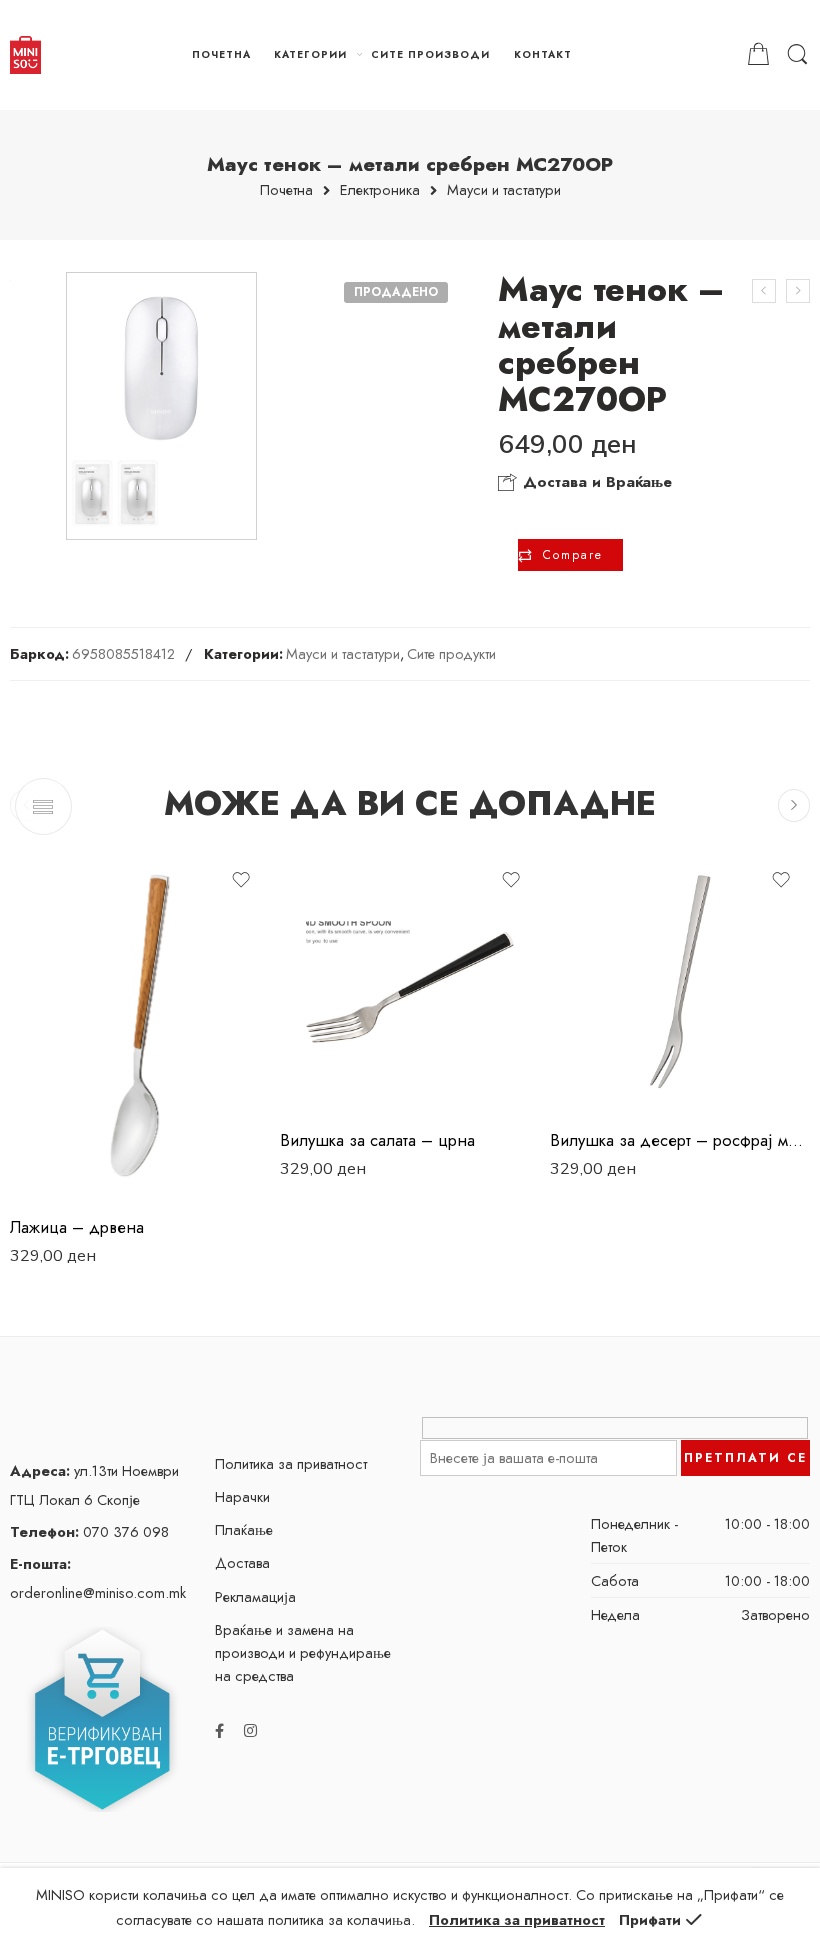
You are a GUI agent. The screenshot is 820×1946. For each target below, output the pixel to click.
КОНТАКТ (543, 54)
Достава (242, 1562)
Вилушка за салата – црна (377, 1140)
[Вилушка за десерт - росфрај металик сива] (680, 982)
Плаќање (244, 1529)
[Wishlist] (241, 880)
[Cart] (758, 55)
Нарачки (242, 1496)
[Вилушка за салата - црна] (410, 982)
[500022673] (161, 406)
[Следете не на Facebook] (219, 1730)
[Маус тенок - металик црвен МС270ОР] (764, 291)
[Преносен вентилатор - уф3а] (798, 291)
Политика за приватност (291, 1463)
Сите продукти (451, 653)
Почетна (286, 190)
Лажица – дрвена (77, 1227)
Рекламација (255, 1596)
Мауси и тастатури (504, 190)
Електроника (380, 190)
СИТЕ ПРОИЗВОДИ (430, 54)
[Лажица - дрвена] (140, 1025)
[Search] (797, 55)
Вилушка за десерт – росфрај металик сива (680, 1140)
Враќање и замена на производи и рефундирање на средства (303, 1652)
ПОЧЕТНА (221, 54)
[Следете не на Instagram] (250, 1730)
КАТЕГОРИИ (310, 54)
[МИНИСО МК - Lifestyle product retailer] (25, 55)
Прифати (650, 1919)
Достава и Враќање (595, 482)
